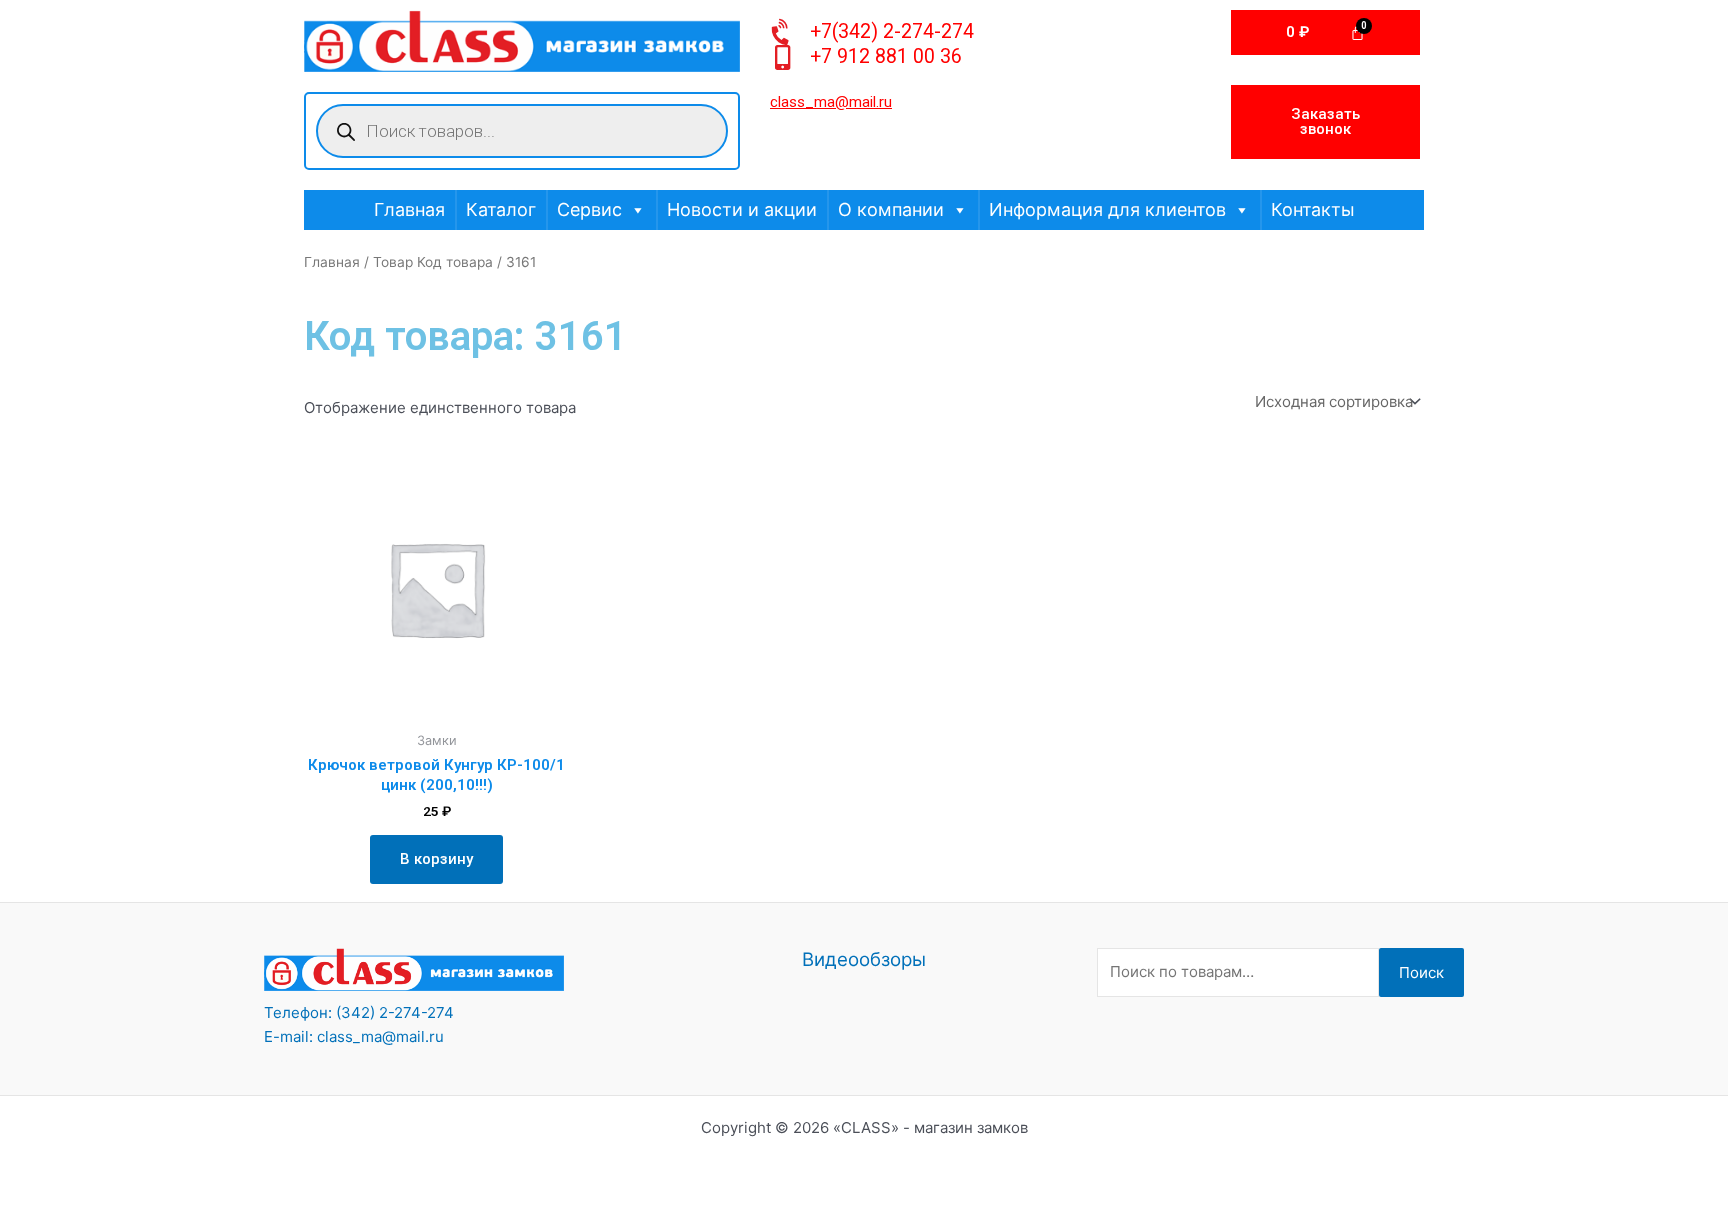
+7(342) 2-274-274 (892, 31)
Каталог (501, 209)
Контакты (1313, 209)
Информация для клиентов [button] (1107, 209)
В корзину (436, 859)
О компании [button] (891, 209)
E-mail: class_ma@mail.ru (354, 1036)
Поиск (1421, 972)
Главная (409, 209)
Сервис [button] (589, 209)
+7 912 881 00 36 (886, 56)
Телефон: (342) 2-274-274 (359, 1012)
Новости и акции (742, 209)
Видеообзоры (864, 959)
